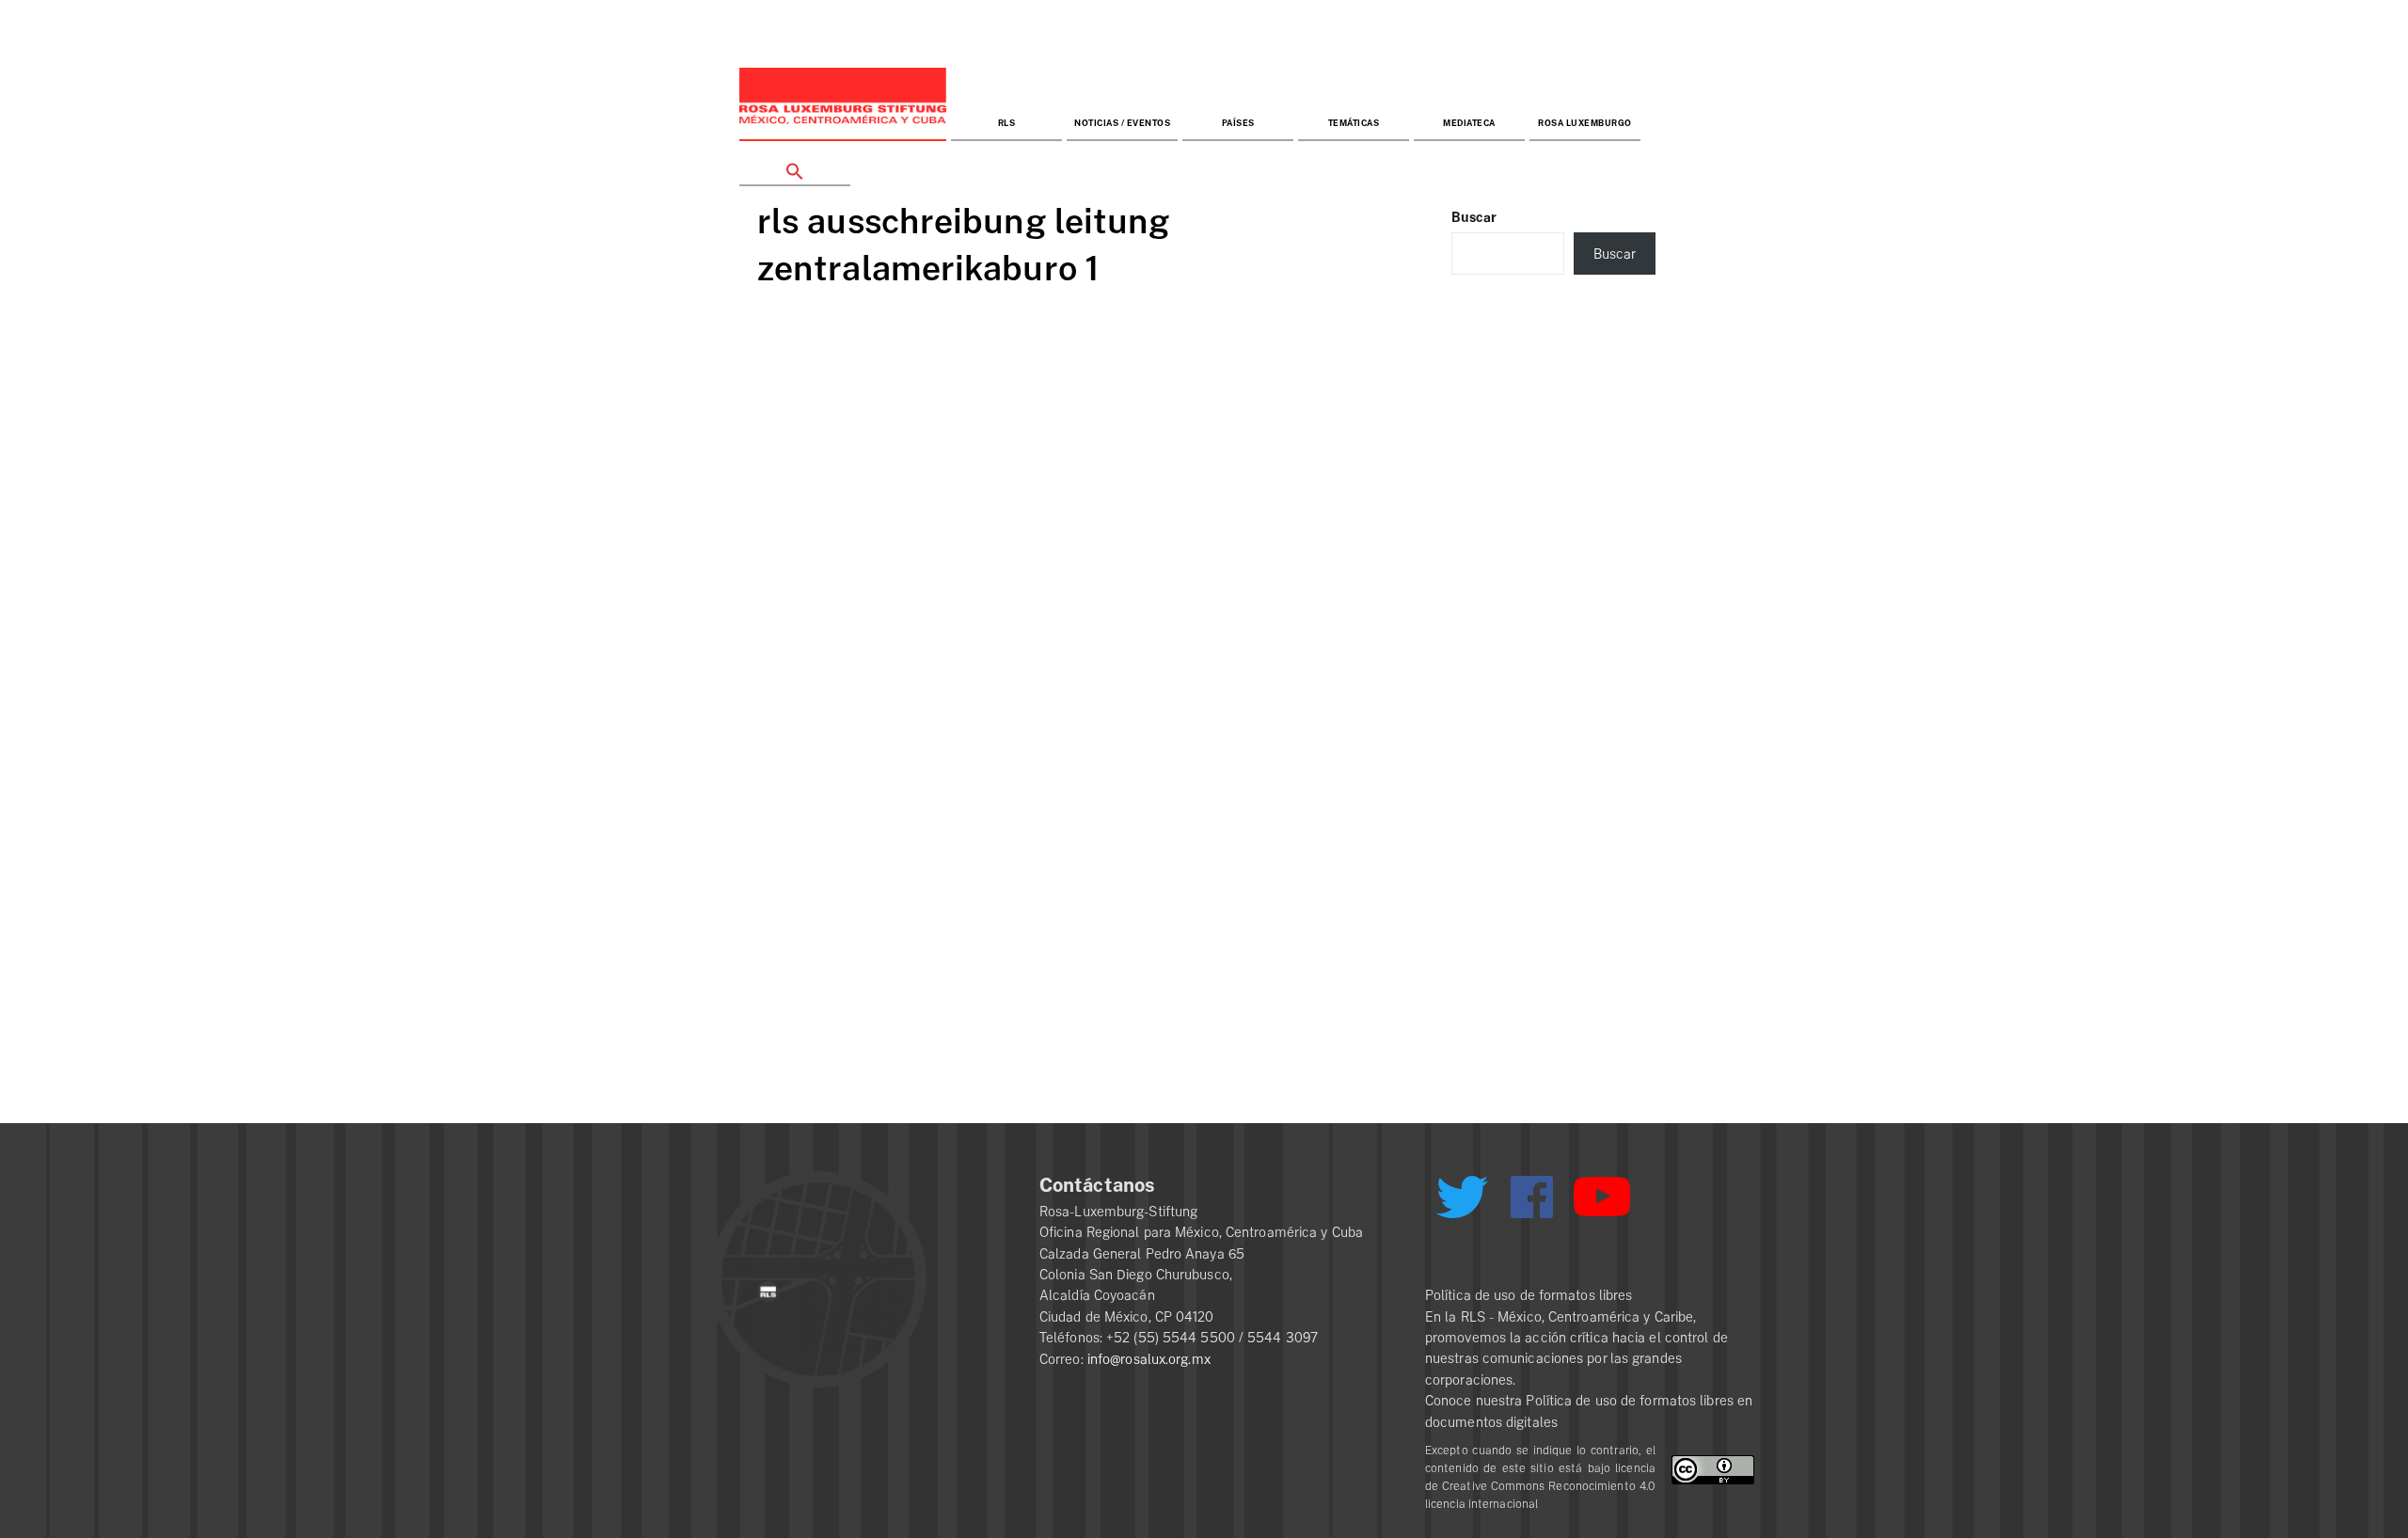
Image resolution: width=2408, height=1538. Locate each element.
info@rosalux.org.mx (1149, 1359)
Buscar (1474, 217)
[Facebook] (1532, 1197)
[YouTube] (1602, 1205)
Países (1238, 124)
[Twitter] (1462, 1204)
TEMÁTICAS (1354, 124)
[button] (795, 164)
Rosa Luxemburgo (1585, 124)
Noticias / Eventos (1122, 124)
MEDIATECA (1469, 124)
